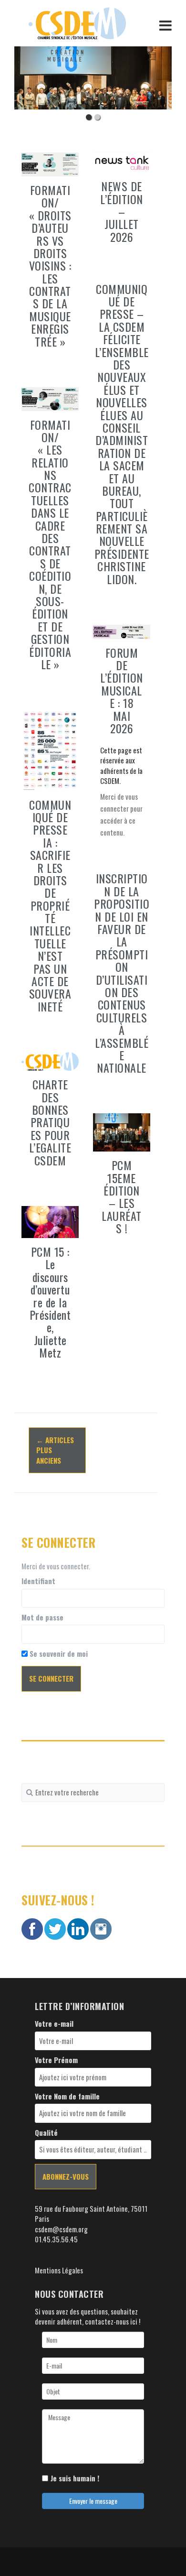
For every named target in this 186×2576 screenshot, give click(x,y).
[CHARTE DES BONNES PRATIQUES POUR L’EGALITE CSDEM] (50, 1060)
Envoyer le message (93, 2501)
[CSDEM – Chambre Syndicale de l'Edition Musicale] (77, 22)
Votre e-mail (54, 2024)
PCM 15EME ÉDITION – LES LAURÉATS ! (122, 1196)
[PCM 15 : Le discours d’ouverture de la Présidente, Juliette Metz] (50, 1221)
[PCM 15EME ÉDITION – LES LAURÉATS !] (122, 1131)
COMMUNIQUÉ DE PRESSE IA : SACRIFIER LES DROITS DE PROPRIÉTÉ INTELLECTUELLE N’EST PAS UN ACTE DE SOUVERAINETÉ (50, 905)
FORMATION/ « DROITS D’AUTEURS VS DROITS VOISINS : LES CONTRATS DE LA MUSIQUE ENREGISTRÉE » (50, 266)
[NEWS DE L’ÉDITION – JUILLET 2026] (122, 161)
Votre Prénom (56, 2060)
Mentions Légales (59, 2270)
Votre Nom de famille (67, 2096)
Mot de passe (42, 1617)
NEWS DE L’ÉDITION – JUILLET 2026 (122, 211)
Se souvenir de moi (58, 1654)
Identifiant (38, 1581)
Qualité (46, 2133)
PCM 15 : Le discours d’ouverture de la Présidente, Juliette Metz (50, 1302)
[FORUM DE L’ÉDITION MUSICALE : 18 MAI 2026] (122, 630)
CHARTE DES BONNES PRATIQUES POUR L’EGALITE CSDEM (50, 1122)
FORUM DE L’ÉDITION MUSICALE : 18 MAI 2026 (122, 690)
